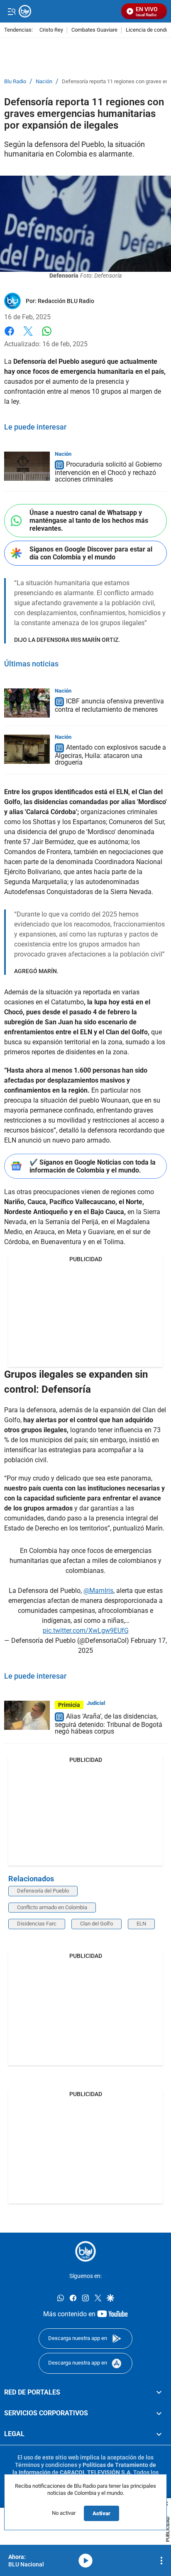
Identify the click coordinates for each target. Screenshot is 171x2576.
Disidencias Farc (37, 1924)
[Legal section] (159, 2434)
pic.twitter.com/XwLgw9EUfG (86, 1631)
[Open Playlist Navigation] (161, 2561)
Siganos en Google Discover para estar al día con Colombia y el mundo (91, 553)
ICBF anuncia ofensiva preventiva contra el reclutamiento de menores (109, 705)
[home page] (85, 2251)
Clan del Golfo (96, 1924)
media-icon (85, 2561)
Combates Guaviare (94, 30)
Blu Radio (15, 82)
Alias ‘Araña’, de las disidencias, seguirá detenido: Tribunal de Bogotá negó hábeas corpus (109, 1724)
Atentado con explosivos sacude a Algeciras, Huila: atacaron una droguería (110, 755)
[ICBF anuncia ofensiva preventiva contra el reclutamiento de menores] (27, 703)
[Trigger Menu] (11, 11)
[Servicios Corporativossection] (159, 2413)
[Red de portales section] (159, 2392)
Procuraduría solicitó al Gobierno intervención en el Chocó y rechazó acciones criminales (108, 472)
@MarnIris (98, 1591)
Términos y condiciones (46, 2465)
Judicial (96, 1703)
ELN (141, 1924)
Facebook (9, 336)
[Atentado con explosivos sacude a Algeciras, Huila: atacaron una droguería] (27, 749)
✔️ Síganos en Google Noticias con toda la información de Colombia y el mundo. (93, 1166)
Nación (44, 82)
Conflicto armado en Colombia (52, 1907)
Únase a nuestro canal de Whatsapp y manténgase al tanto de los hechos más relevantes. (89, 520)
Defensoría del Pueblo (43, 1891)
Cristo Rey (51, 30)
